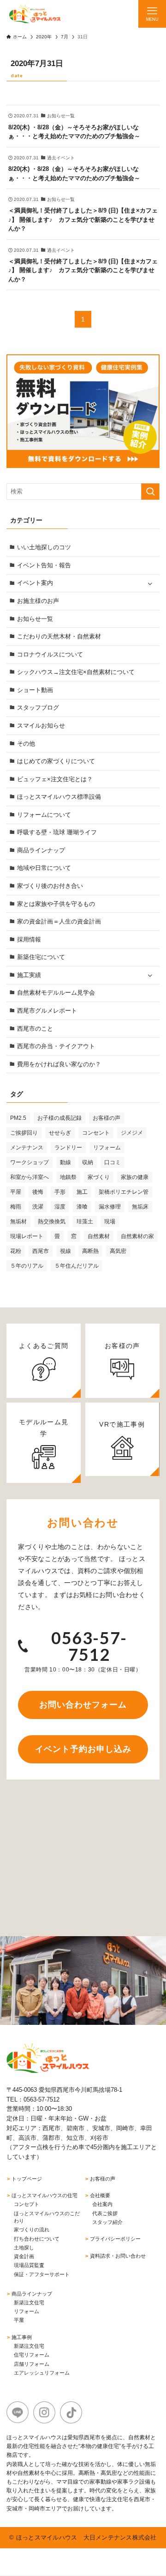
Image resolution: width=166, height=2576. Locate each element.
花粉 (16, 1251)
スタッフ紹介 (107, 2222)
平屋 (16, 1192)
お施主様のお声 (38, 601)
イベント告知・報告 (44, 565)
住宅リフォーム (32, 2355)
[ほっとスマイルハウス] (35, 14)
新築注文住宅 (29, 2303)
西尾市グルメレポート (47, 1011)
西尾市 (41, 1251)
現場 (110, 1221)
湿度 (60, 1207)
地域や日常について (44, 868)
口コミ (113, 1162)
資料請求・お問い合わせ (118, 2256)
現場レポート (27, 1236)
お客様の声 (107, 1118)
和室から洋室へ (30, 1177)
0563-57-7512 (89, 1646)
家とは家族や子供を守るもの (56, 904)
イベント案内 (35, 583)
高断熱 (90, 1251)
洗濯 (38, 1207)
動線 (65, 1162)
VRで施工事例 (122, 1424)
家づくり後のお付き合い (50, 886)
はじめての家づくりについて (56, 761)
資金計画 (24, 2256)
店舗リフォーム (32, 2364)
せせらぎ (60, 1133)
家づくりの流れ (32, 2230)
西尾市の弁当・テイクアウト (56, 1046)
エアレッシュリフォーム (42, 2373)
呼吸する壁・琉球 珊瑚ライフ (57, 832)
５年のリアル (27, 1266)
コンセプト (27, 2204)
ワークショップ (30, 1162)
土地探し (24, 2248)
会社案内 (102, 2204)
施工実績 (29, 975)
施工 (82, 1192)
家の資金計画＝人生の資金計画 (59, 921)
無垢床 (140, 1207)
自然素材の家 (137, 1236)
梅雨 (16, 1207)
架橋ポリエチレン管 (124, 1192)
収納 (88, 1162)
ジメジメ (132, 1133)
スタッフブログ (38, 708)
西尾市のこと (35, 1029)
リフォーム (107, 1148)
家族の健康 (135, 1177)
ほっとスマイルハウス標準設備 (59, 797)
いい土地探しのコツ (44, 547)
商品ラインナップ (41, 850)
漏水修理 (110, 1207)
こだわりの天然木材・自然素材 (59, 636)
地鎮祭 (68, 1177)
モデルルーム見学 (44, 1428)
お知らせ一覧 (35, 619)
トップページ (27, 2179)
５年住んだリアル (77, 1266)
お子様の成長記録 (59, 1118)
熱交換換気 (52, 1221)
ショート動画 (35, 690)
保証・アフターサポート (42, 2274)
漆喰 (82, 1207)
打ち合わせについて (37, 2239)
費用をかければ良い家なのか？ (59, 1064)
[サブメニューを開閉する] (150, 583)
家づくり (99, 1177)
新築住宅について (41, 957)
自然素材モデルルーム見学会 (56, 993)
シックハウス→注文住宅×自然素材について (76, 672)
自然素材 (99, 1236)
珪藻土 (85, 1221)
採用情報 (29, 939)
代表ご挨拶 (105, 2213)
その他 (26, 744)
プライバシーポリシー (115, 2239)
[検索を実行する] (150, 492)
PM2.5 (18, 1118)
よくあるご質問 (44, 1346)
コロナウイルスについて (50, 654)
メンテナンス (27, 1148)
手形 (60, 1192)
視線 (65, 1251)
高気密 (118, 1251)
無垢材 (18, 1221)
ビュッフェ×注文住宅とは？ (55, 779)
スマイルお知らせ (41, 726)
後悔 (38, 1192)
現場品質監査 (29, 2265)
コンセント (96, 1133)
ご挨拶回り (24, 1133)
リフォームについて (44, 815)
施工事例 (22, 2337)
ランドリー (68, 1148)
